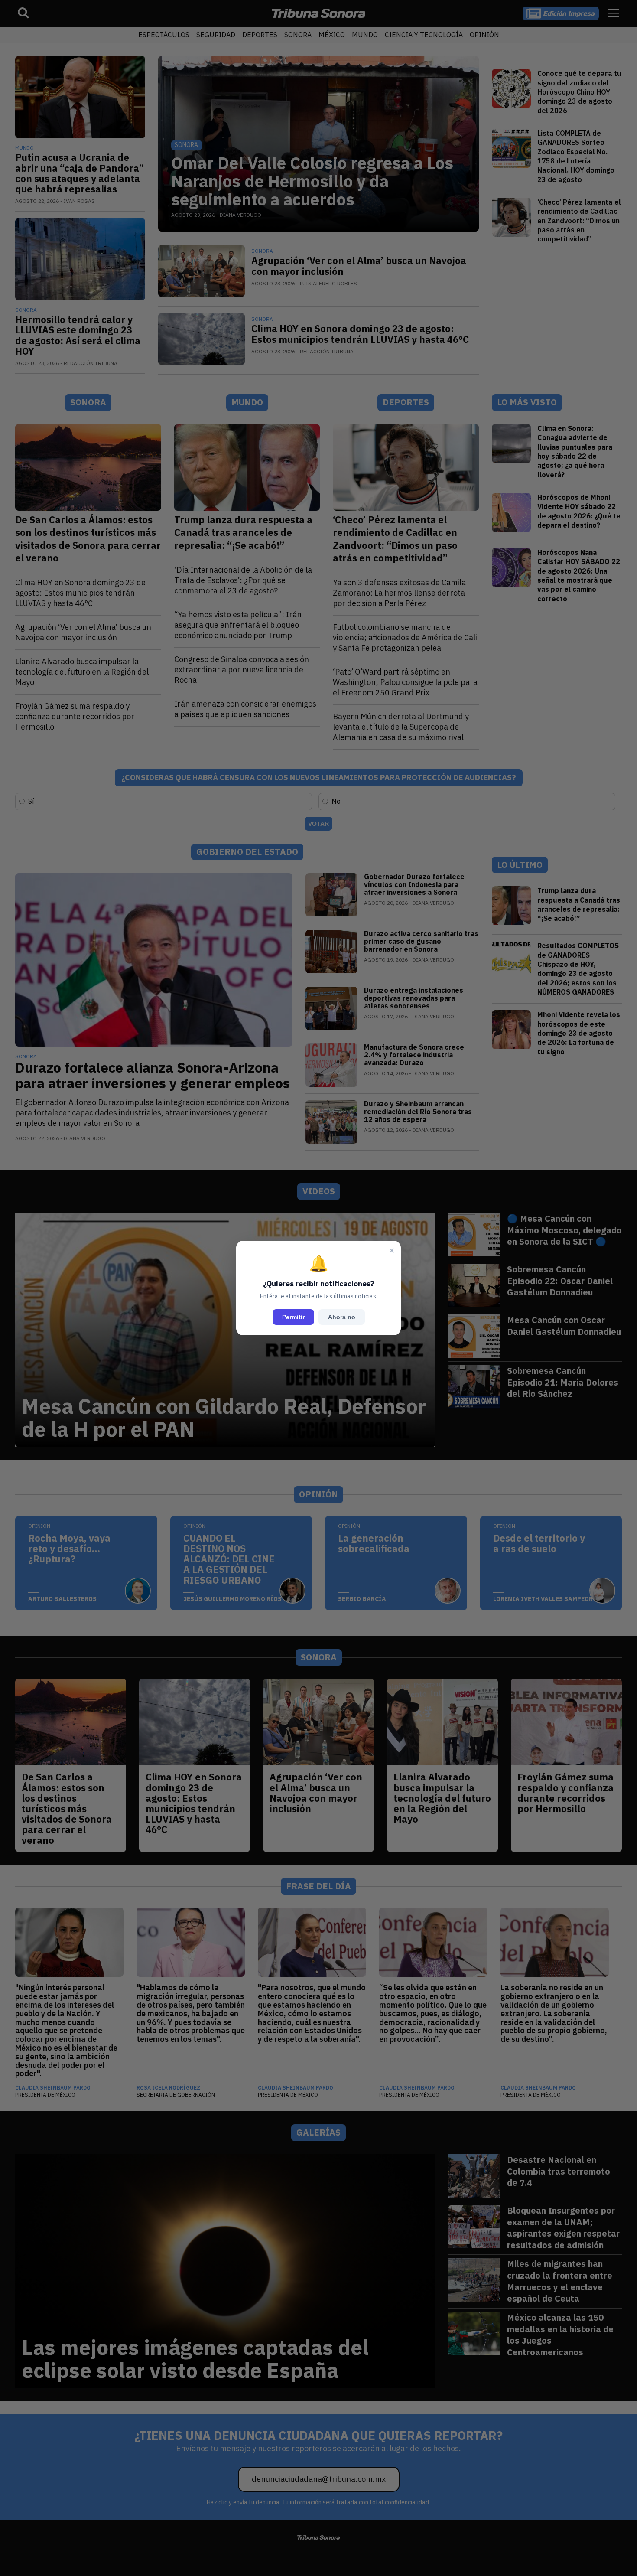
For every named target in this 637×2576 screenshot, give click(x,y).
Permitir (293, 1317)
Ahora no (342, 1317)
